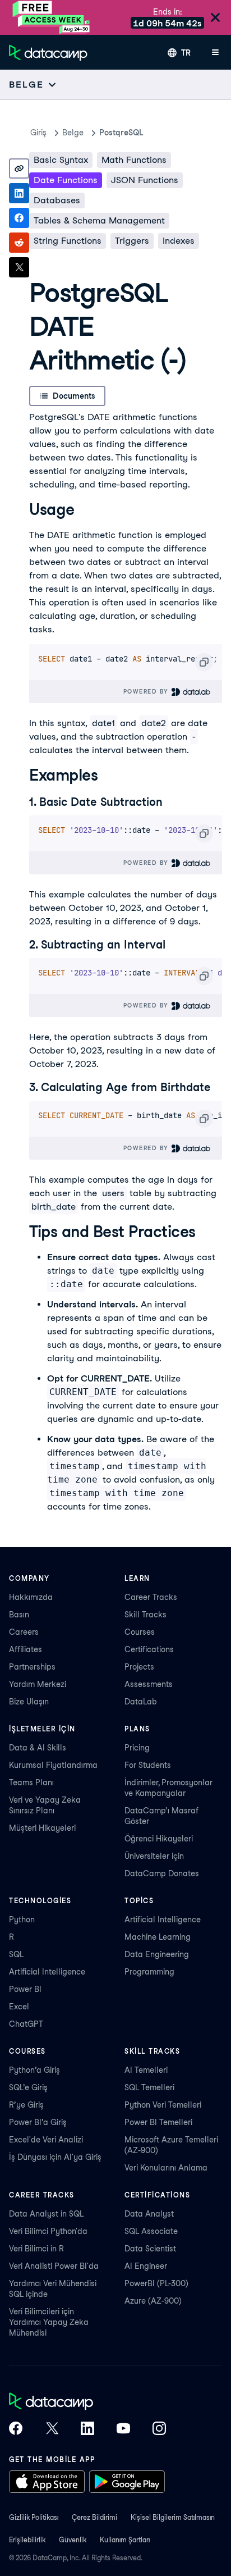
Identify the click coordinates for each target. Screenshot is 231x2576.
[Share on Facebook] (19, 218)
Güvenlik (73, 2540)
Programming (149, 1972)
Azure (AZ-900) (153, 2301)
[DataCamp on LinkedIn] (87, 2429)
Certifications (149, 1649)
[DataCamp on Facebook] (16, 2429)
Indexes (179, 241)
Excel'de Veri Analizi (46, 2140)
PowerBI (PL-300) (156, 2283)
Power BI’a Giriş (38, 2122)
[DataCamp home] (87, 2402)
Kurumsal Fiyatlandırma (53, 1765)
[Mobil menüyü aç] (215, 53)
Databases (57, 200)
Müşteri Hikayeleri (42, 1828)
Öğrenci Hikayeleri (159, 1839)
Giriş (38, 133)
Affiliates (26, 1649)
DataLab (141, 1702)
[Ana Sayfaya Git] (48, 53)
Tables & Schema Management (99, 220)
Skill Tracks (145, 1615)
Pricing (137, 1748)
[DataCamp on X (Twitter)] (52, 2429)
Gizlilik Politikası (34, 2517)
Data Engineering (157, 1954)
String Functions (68, 241)
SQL (16, 1954)
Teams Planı (31, 1782)
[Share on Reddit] (19, 243)
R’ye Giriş (26, 2105)
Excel (19, 2007)
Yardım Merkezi (38, 1684)
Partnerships (32, 1667)
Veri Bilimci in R (36, 2249)
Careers (24, 1632)
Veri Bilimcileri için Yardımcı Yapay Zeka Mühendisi (49, 2322)
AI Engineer (146, 2266)
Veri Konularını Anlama (166, 2168)
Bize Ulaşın (29, 1702)
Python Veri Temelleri (163, 2105)
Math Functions (134, 160)
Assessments (149, 1684)
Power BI (25, 1989)
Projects (139, 1667)
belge (73, 133)
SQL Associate (151, 2231)
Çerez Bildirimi (94, 2517)
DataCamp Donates (162, 1873)
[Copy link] (19, 168)
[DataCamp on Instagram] (159, 2429)
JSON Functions (145, 180)
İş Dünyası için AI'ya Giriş (55, 2157)
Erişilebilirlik (27, 2540)
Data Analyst (149, 2214)
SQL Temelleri (149, 2087)
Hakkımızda (31, 1597)
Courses (140, 1632)
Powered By (147, 691)
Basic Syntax (61, 160)
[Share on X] (19, 267)
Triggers (132, 241)
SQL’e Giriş (28, 2087)
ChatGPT (26, 2024)
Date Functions (66, 180)
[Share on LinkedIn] (19, 193)
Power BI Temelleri (158, 2122)
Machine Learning (158, 1937)
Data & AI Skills (38, 1748)
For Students (148, 1765)
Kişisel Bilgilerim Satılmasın (173, 2517)
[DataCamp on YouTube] (123, 2429)
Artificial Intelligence (47, 1972)
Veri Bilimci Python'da (48, 2231)
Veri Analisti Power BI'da (54, 2266)
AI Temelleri (146, 2070)
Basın (19, 1615)
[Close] (215, 18)
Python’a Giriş (34, 2070)
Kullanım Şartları (125, 2540)
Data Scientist (150, 2249)
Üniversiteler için (154, 1856)
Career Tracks (151, 1597)
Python (22, 1920)
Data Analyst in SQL (46, 2214)
